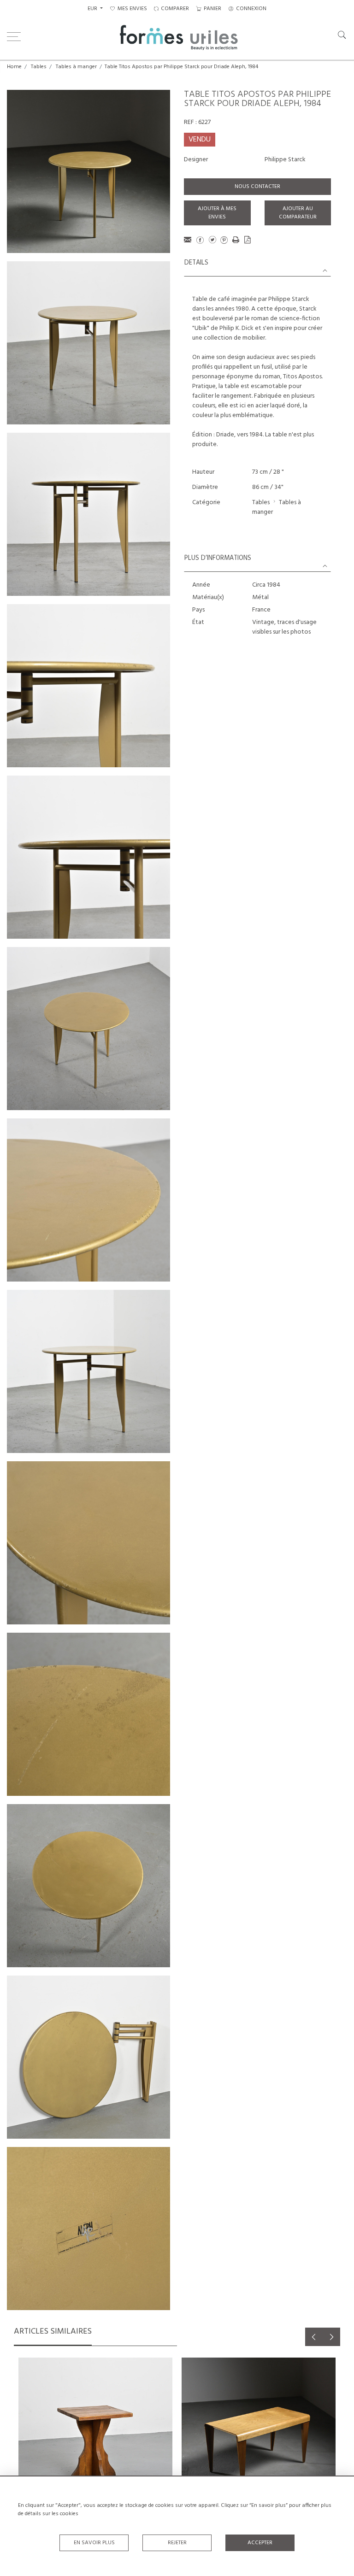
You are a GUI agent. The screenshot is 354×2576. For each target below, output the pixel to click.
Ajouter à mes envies (217, 213)
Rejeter (177, 2543)
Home (14, 67)
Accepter (260, 2543)
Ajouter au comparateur (298, 213)
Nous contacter (257, 187)
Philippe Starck (285, 160)
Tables (39, 67)
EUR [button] (93, 9)
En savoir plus (94, 2543)
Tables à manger (76, 67)
